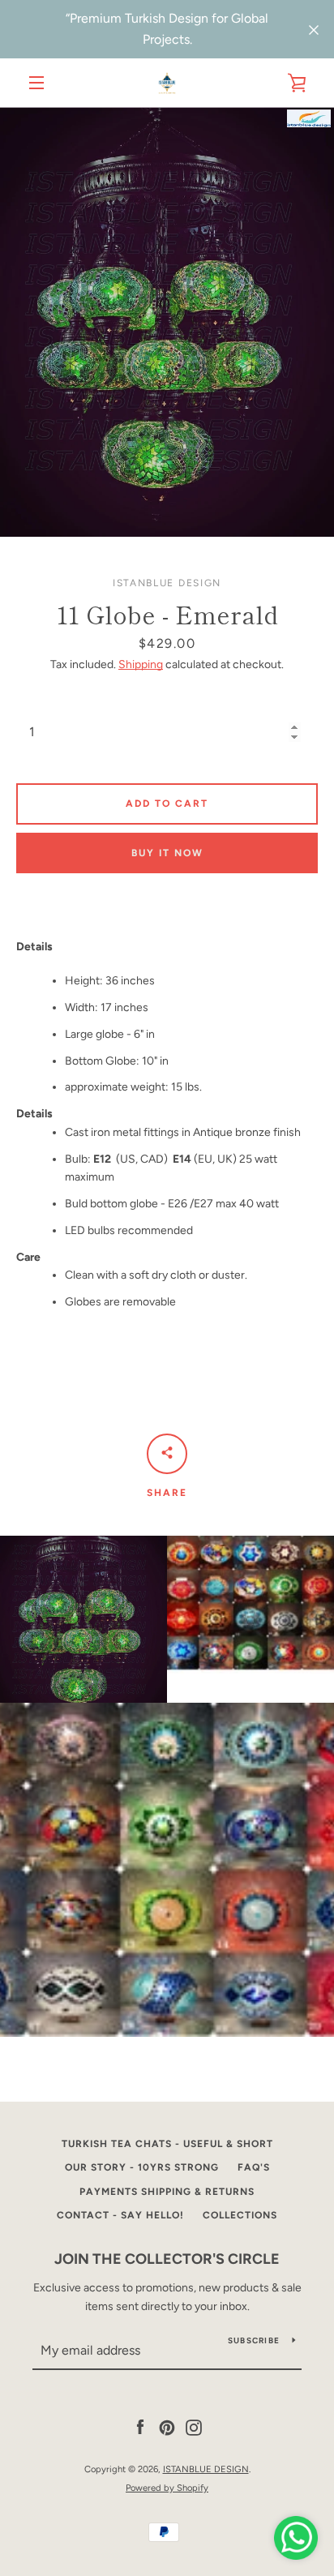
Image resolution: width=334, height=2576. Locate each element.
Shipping (141, 664)
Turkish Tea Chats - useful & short (167, 2144)
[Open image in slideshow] (167, 322)
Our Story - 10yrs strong (142, 2167)
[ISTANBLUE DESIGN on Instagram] (194, 2427)
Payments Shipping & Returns (167, 2192)
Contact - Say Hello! (120, 2215)
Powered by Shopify (167, 2488)
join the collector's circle (167, 2259)
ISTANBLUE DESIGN (206, 2469)
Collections (240, 2215)
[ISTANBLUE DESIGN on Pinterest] (167, 2427)
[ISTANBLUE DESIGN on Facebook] (140, 2427)
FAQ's (254, 2167)
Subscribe (254, 2340)
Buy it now (167, 853)
